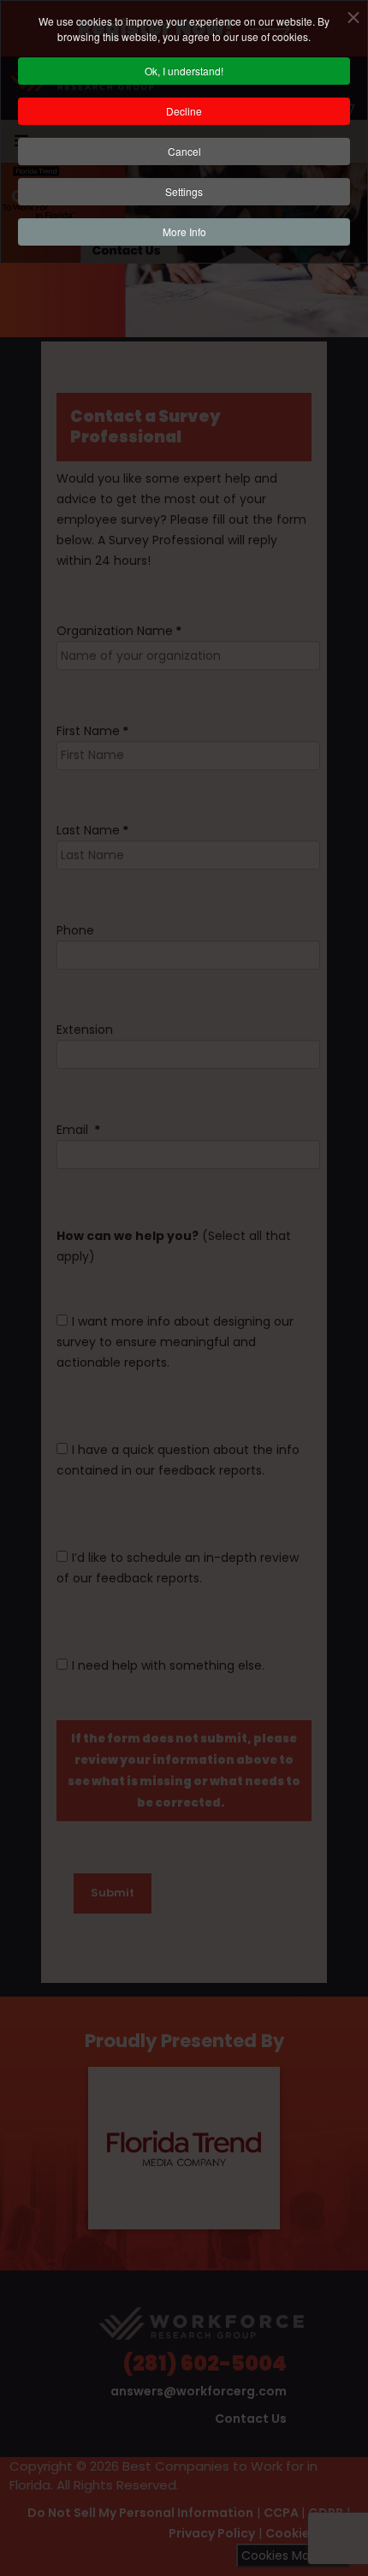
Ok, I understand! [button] (184, 71)
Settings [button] (184, 191)
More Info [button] (184, 231)
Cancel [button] (184, 151)
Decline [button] (184, 111)
